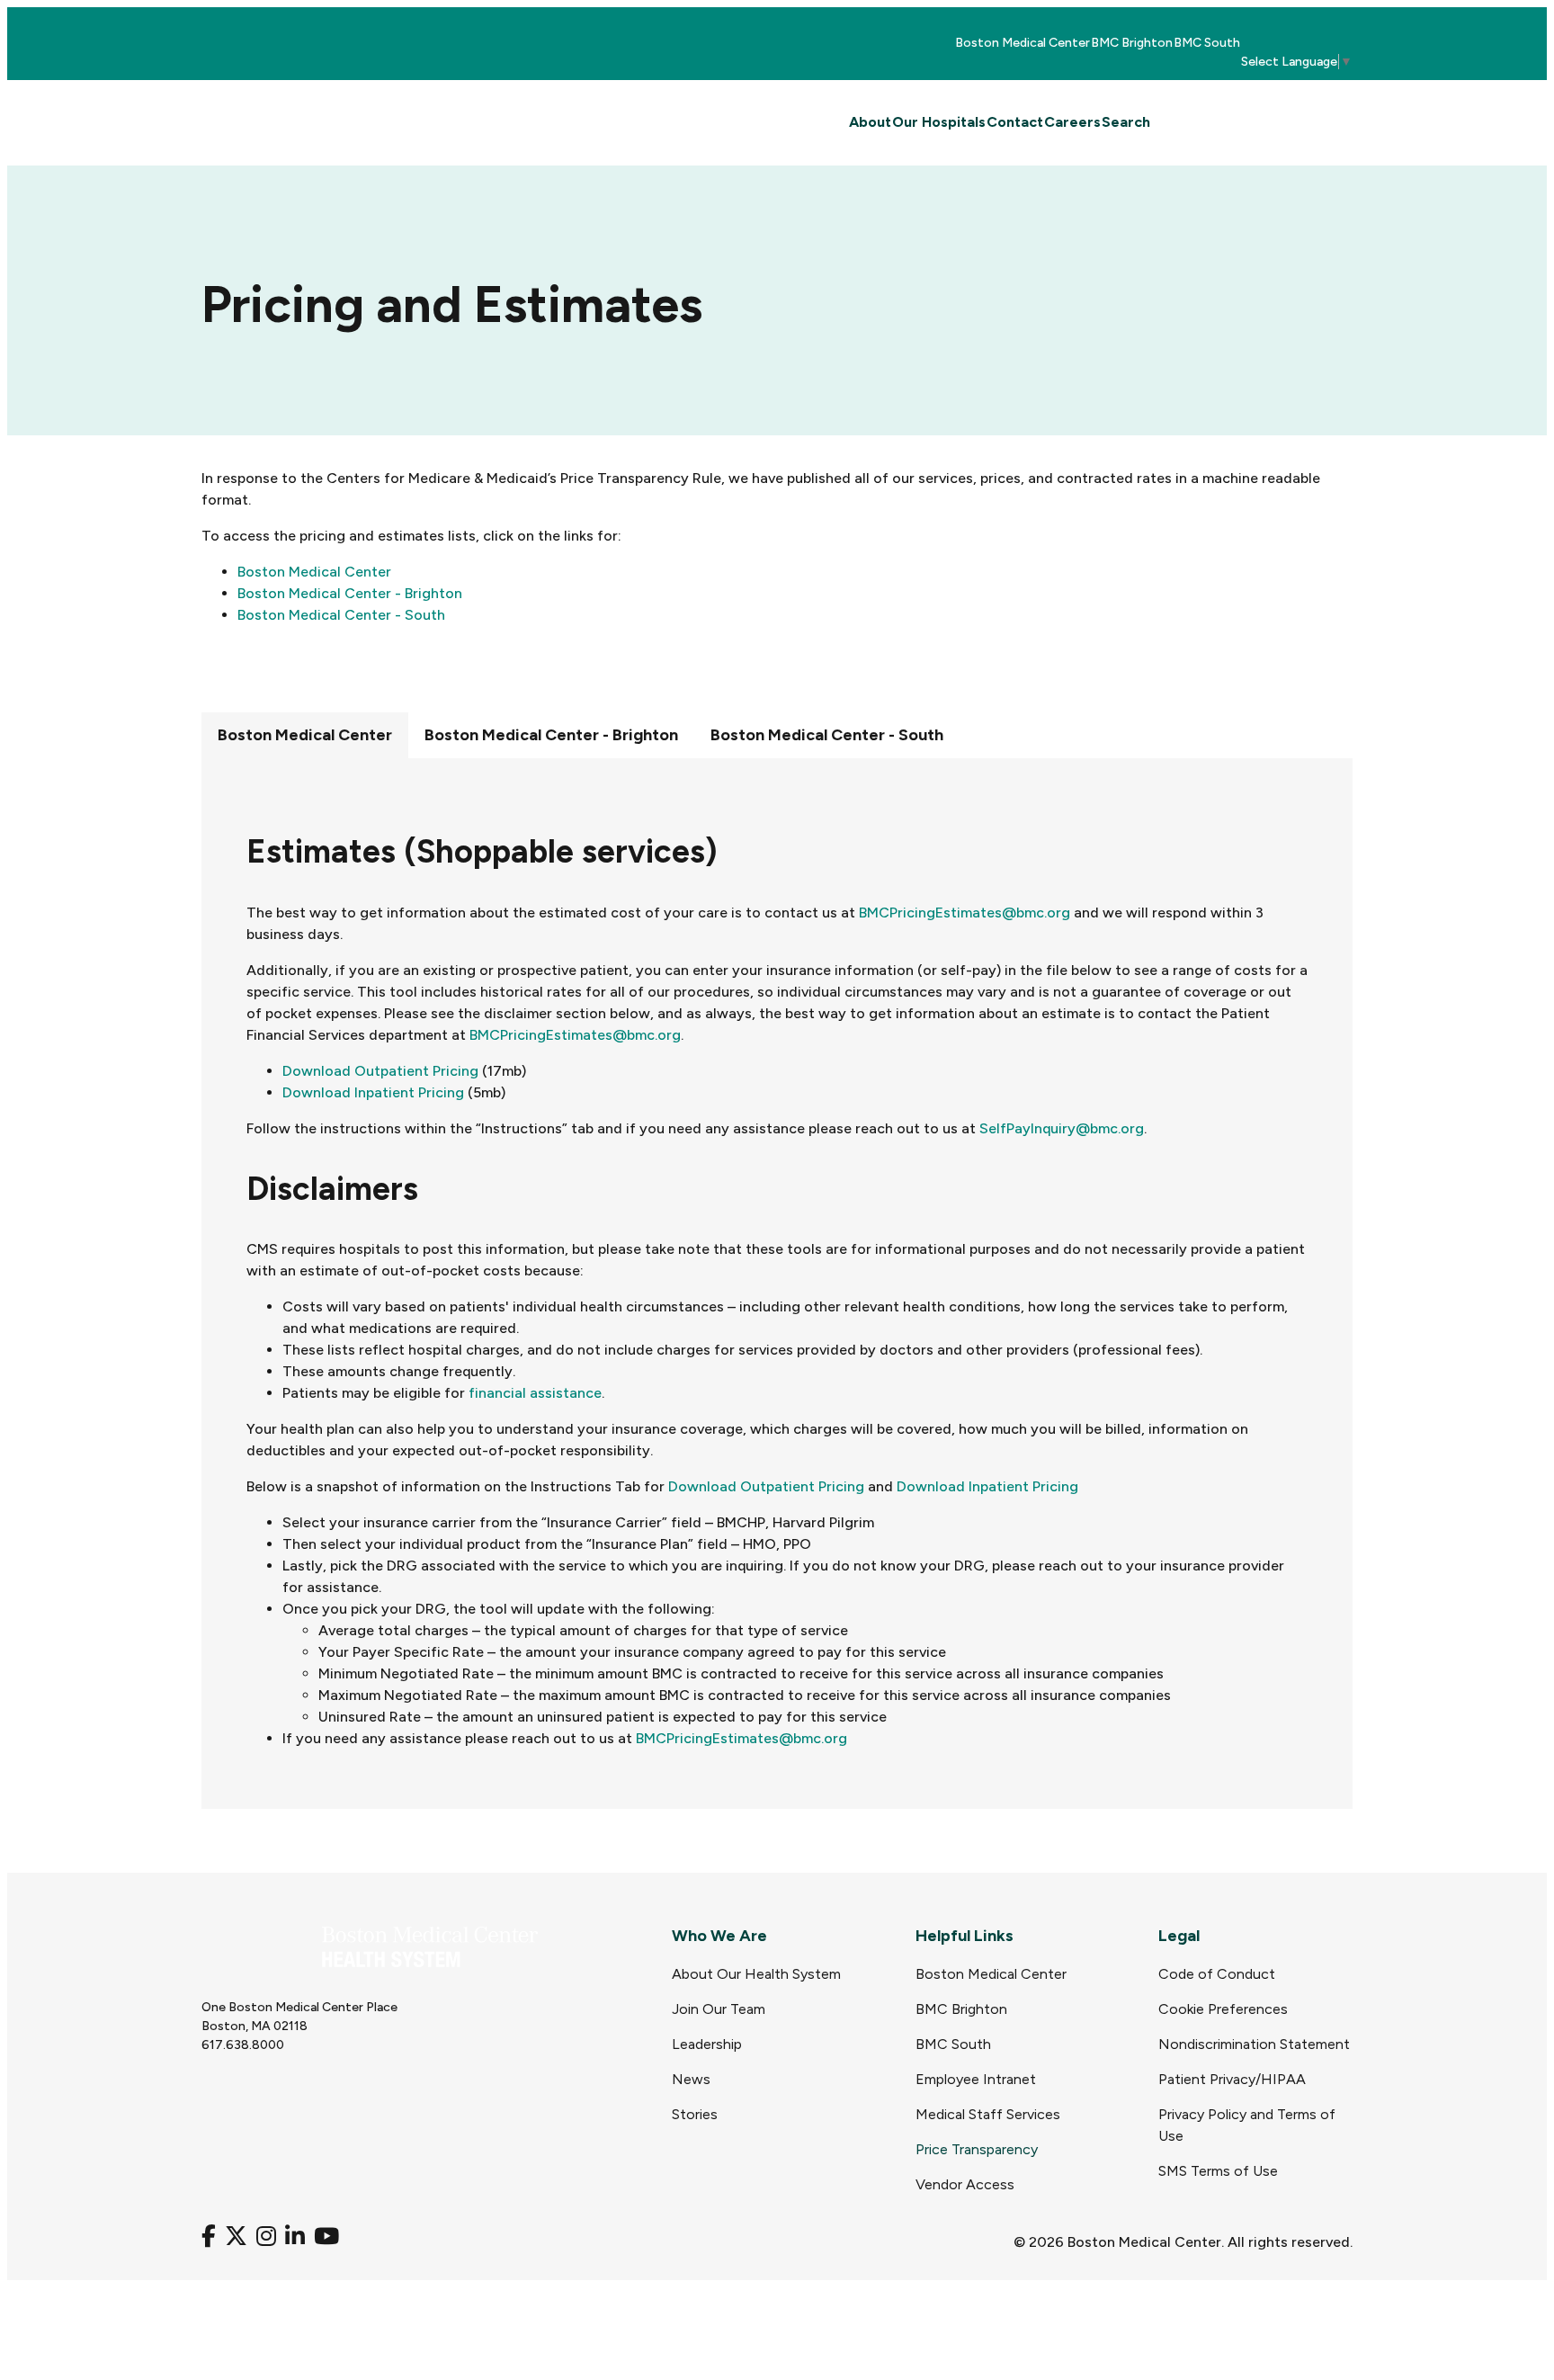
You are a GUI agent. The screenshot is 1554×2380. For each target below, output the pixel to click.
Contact (1015, 122)
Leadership (707, 2044)
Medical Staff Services (988, 2114)
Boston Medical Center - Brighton (350, 593)
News (691, 2079)
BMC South (1207, 43)
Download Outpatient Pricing (380, 1071)
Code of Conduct (1217, 1974)
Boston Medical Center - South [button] (827, 735)
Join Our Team (719, 2009)
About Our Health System (756, 1974)
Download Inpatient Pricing (373, 1092)
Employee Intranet (976, 2079)
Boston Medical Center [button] (305, 735)
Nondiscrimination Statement (1254, 2044)
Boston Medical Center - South (341, 615)
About (870, 122)
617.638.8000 (243, 2045)
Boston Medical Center (1023, 43)
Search (1126, 122)
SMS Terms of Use (1218, 2171)
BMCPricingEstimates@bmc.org (965, 913)
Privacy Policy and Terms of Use (1247, 2125)
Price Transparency (977, 2149)
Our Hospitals (939, 122)
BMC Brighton (1132, 43)
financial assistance (535, 1393)
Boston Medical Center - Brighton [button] (551, 735)
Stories (695, 2114)
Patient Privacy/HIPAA (1232, 2079)
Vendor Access (965, 2184)
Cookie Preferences (1223, 2009)
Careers (1072, 122)
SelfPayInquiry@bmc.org (1062, 1128)
